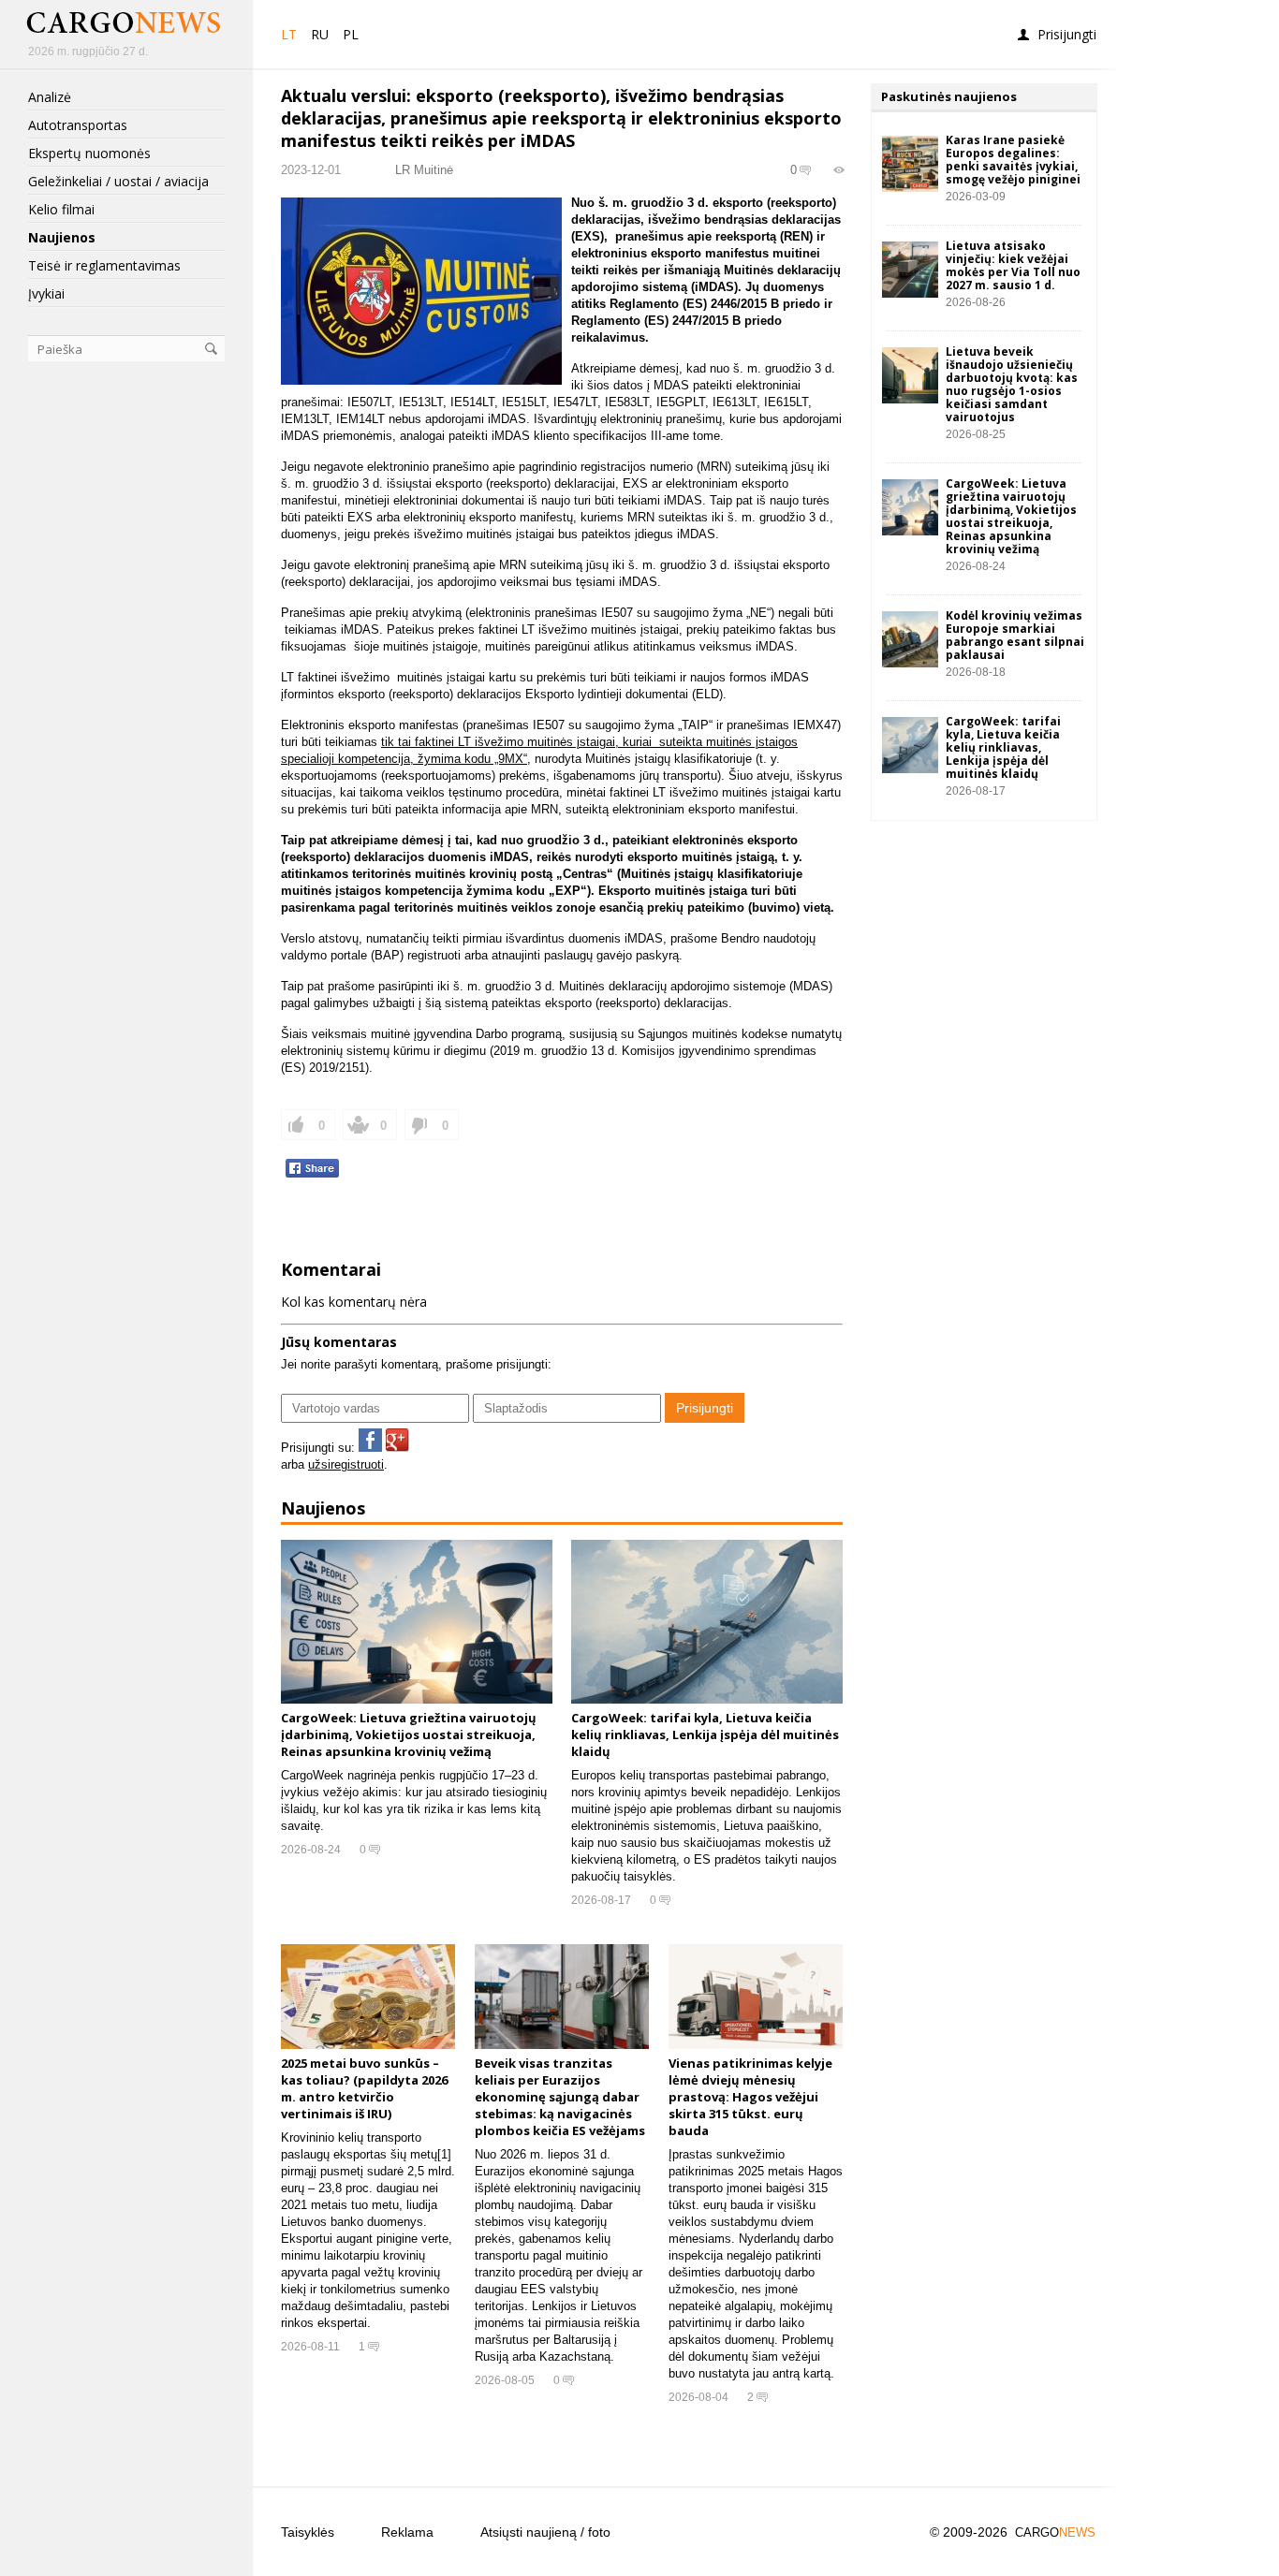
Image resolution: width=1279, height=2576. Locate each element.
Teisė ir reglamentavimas (104, 266)
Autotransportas (78, 125)
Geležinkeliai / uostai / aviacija (118, 182)
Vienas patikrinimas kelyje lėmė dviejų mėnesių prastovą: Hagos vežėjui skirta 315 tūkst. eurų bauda (750, 2097)
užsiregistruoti (346, 1464)
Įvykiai (46, 294)
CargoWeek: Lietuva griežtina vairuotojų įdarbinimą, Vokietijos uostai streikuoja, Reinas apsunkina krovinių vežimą (409, 1734)
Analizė (50, 97)
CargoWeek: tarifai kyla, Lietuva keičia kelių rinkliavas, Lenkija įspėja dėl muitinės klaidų (705, 1734)
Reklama (407, 2532)
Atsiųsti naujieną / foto (545, 2532)
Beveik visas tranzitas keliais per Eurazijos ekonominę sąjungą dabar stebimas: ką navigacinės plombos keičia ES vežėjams (560, 2097)
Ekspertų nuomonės (89, 154)
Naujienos (62, 238)
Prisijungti (1067, 34)
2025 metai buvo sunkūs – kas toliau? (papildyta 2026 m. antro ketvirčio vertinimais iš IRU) (364, 2088)
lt (289, 34)
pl (351, 34)
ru (320, 34)
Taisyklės (308, 2532)
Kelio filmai (61, 210)
